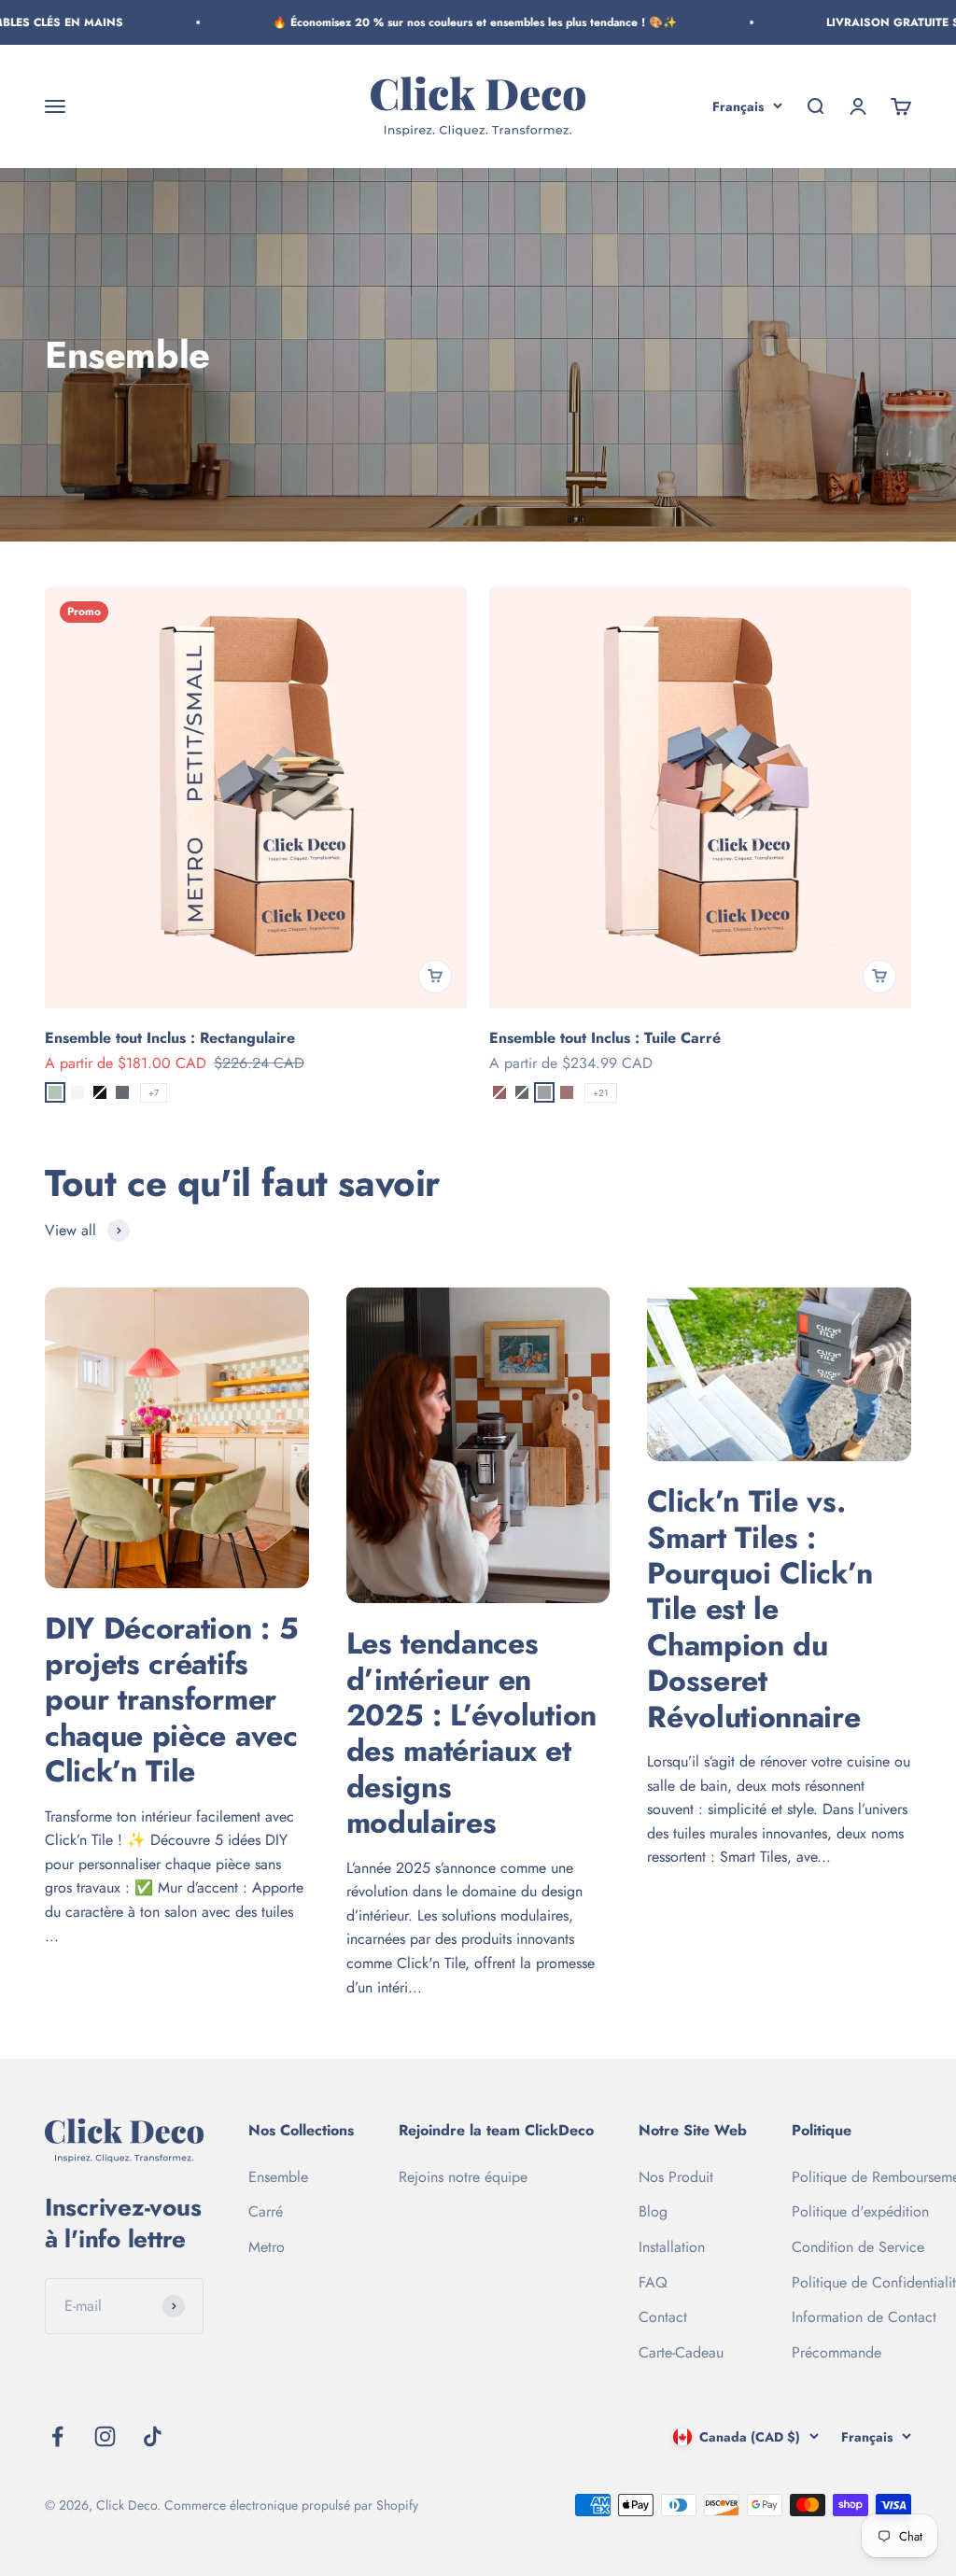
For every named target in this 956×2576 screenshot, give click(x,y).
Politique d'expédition (860, 2211)
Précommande (836, 2352)
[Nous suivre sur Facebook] (57, 2436)
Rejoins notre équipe (463, 2177)
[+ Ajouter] (435, 977)
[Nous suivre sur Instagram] (105, 2436)
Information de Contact (864, 2317)
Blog (653, 2211)
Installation (672, 2247)
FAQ (653, 2282)
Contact (663, 2317)
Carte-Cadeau (681, 2352)
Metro (267, 2247)
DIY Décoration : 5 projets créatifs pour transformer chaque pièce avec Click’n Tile (171, 1700)
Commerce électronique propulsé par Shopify (291, 2505)
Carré (266, 2211)
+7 (154, 1093)
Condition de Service (858, 2247)
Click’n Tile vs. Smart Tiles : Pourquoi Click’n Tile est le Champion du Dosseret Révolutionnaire (759, 1609)
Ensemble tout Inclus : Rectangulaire (170, 1038)
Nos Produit (676, 2177)
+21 (601, 1093)
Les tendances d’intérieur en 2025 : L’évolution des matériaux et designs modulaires (471, 1733)
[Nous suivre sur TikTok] (153, 2436)
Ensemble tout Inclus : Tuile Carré (605, 1038)
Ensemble (278, 2177)
